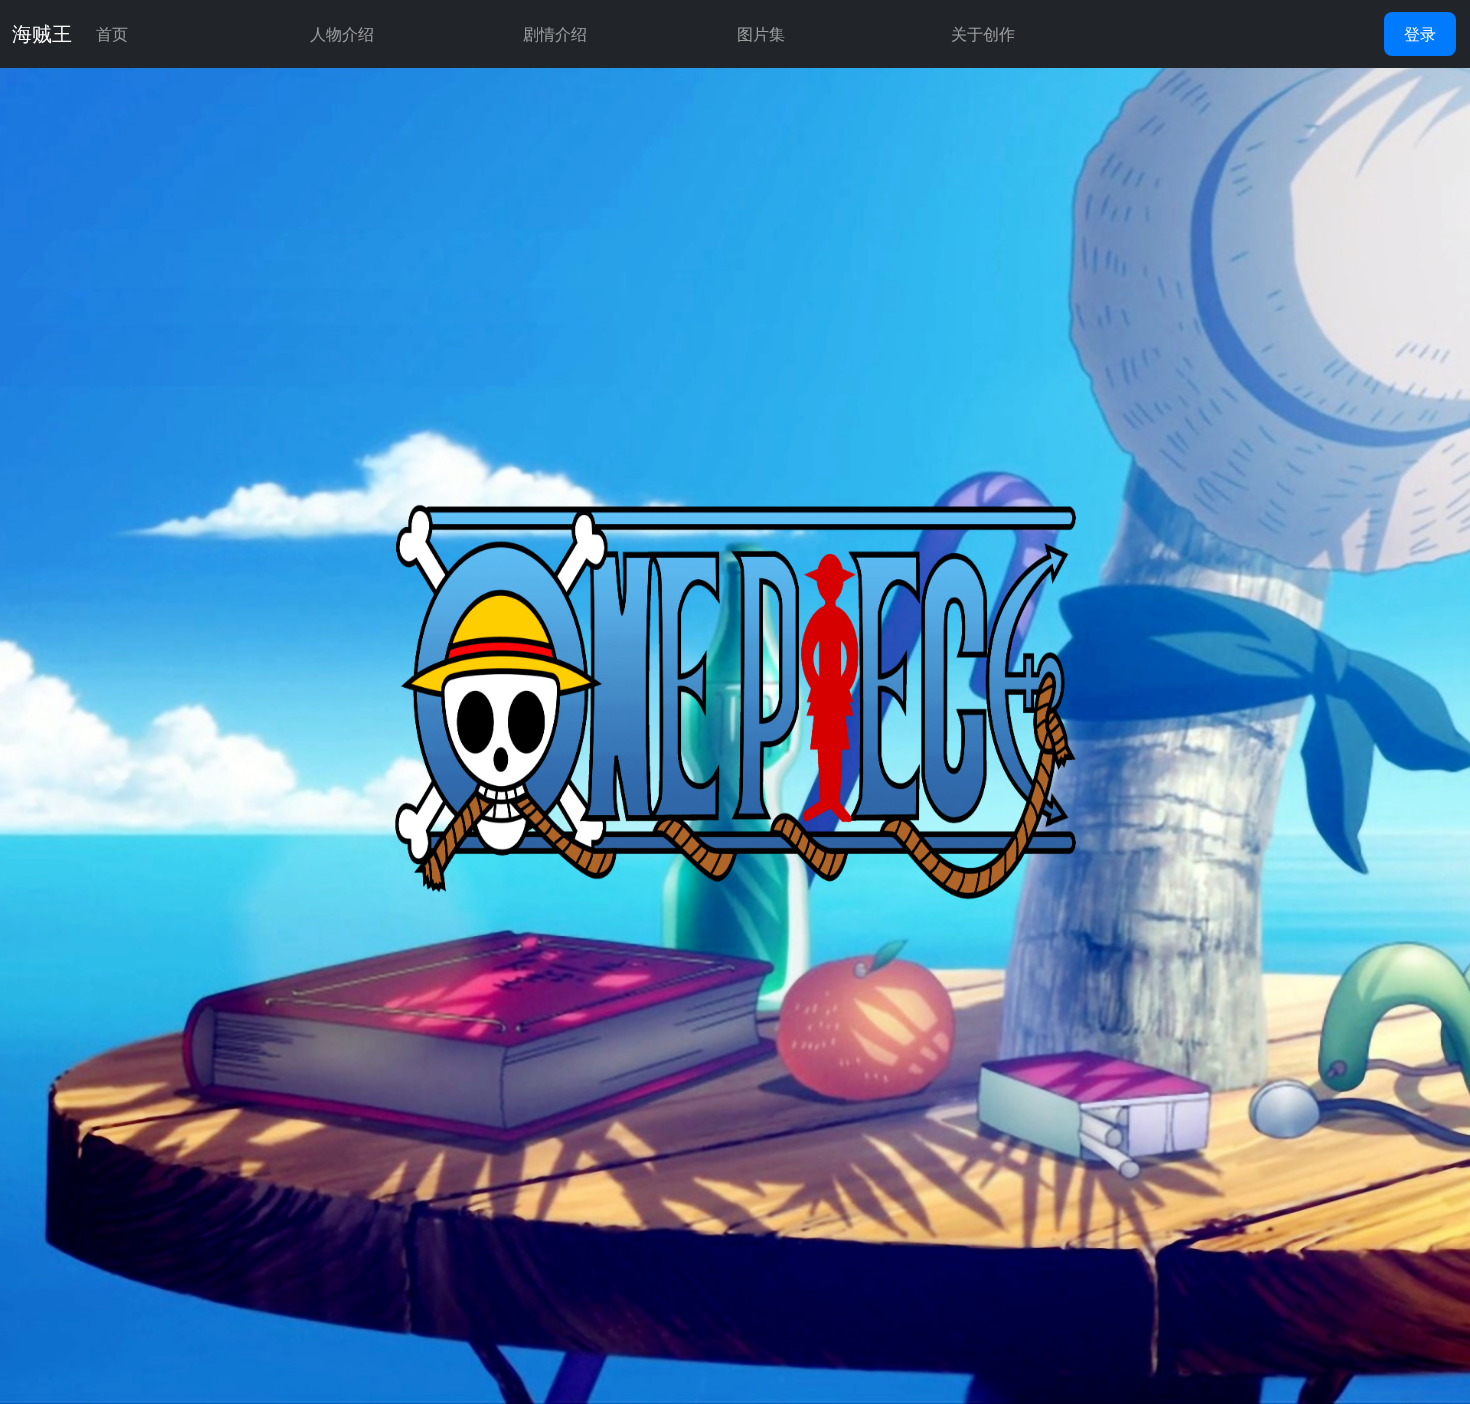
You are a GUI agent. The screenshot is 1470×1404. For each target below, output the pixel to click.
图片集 (761, 34)
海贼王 (42, 33)
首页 (112, 34)
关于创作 (983, 34)
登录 (1420, 34)
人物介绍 (342, 34)
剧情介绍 (555, 34)
